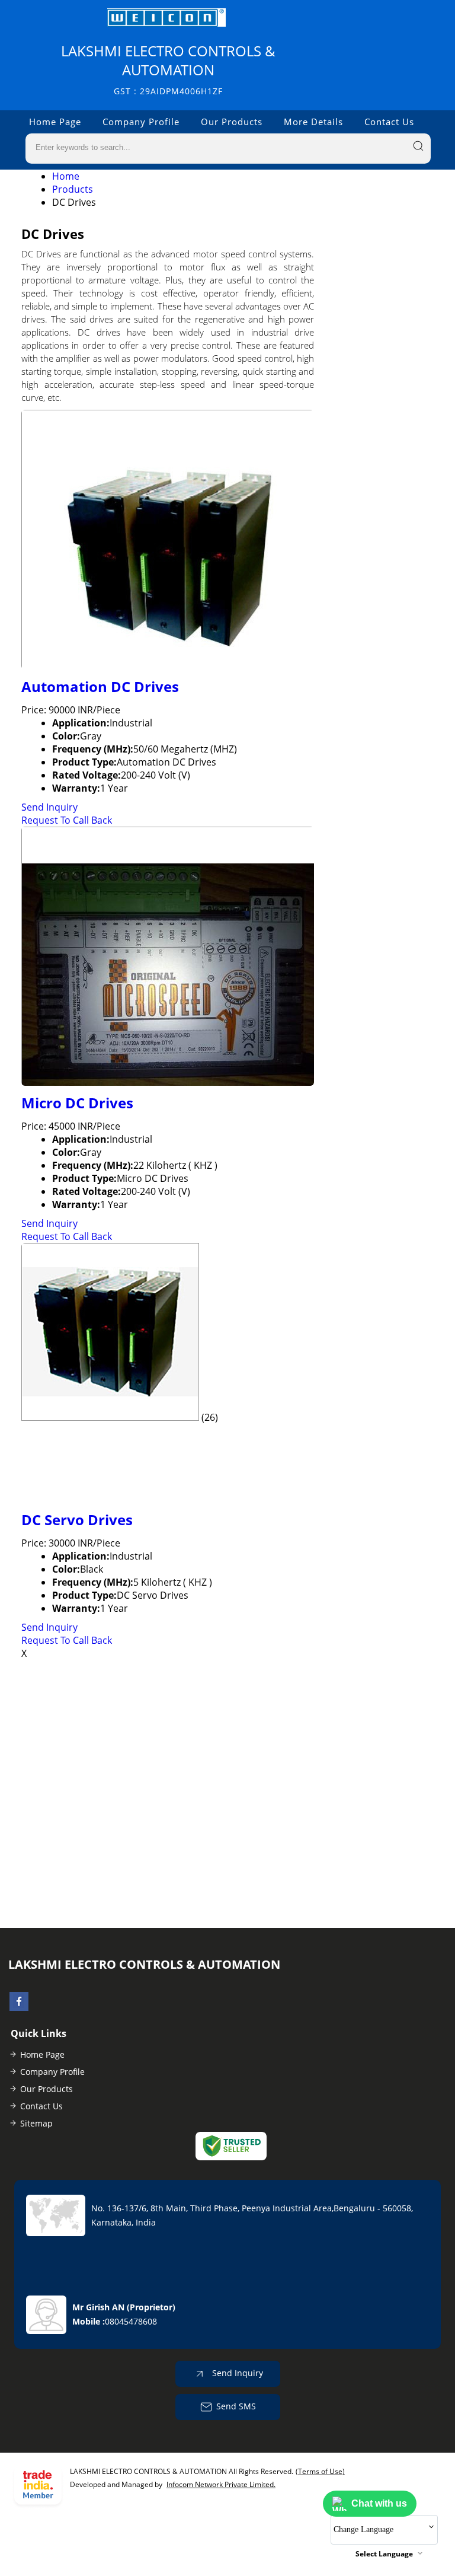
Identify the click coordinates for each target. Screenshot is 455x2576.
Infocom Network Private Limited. (221, 2484)
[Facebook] (19, 2007)
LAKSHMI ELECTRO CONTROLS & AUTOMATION (168, 69)
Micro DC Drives (77, 1103)
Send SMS (236, 2406)
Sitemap (36, 2123)
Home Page (55, 122)
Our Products (232, 122)
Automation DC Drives (100, 686)
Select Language (384, 2554)
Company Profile (141, 122)
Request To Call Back (67, 820)
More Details (313, 122)
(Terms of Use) (320, 2471)
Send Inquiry (49, 807)
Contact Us (389, 122)
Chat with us (379, 2503)
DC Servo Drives (77, 1520)
